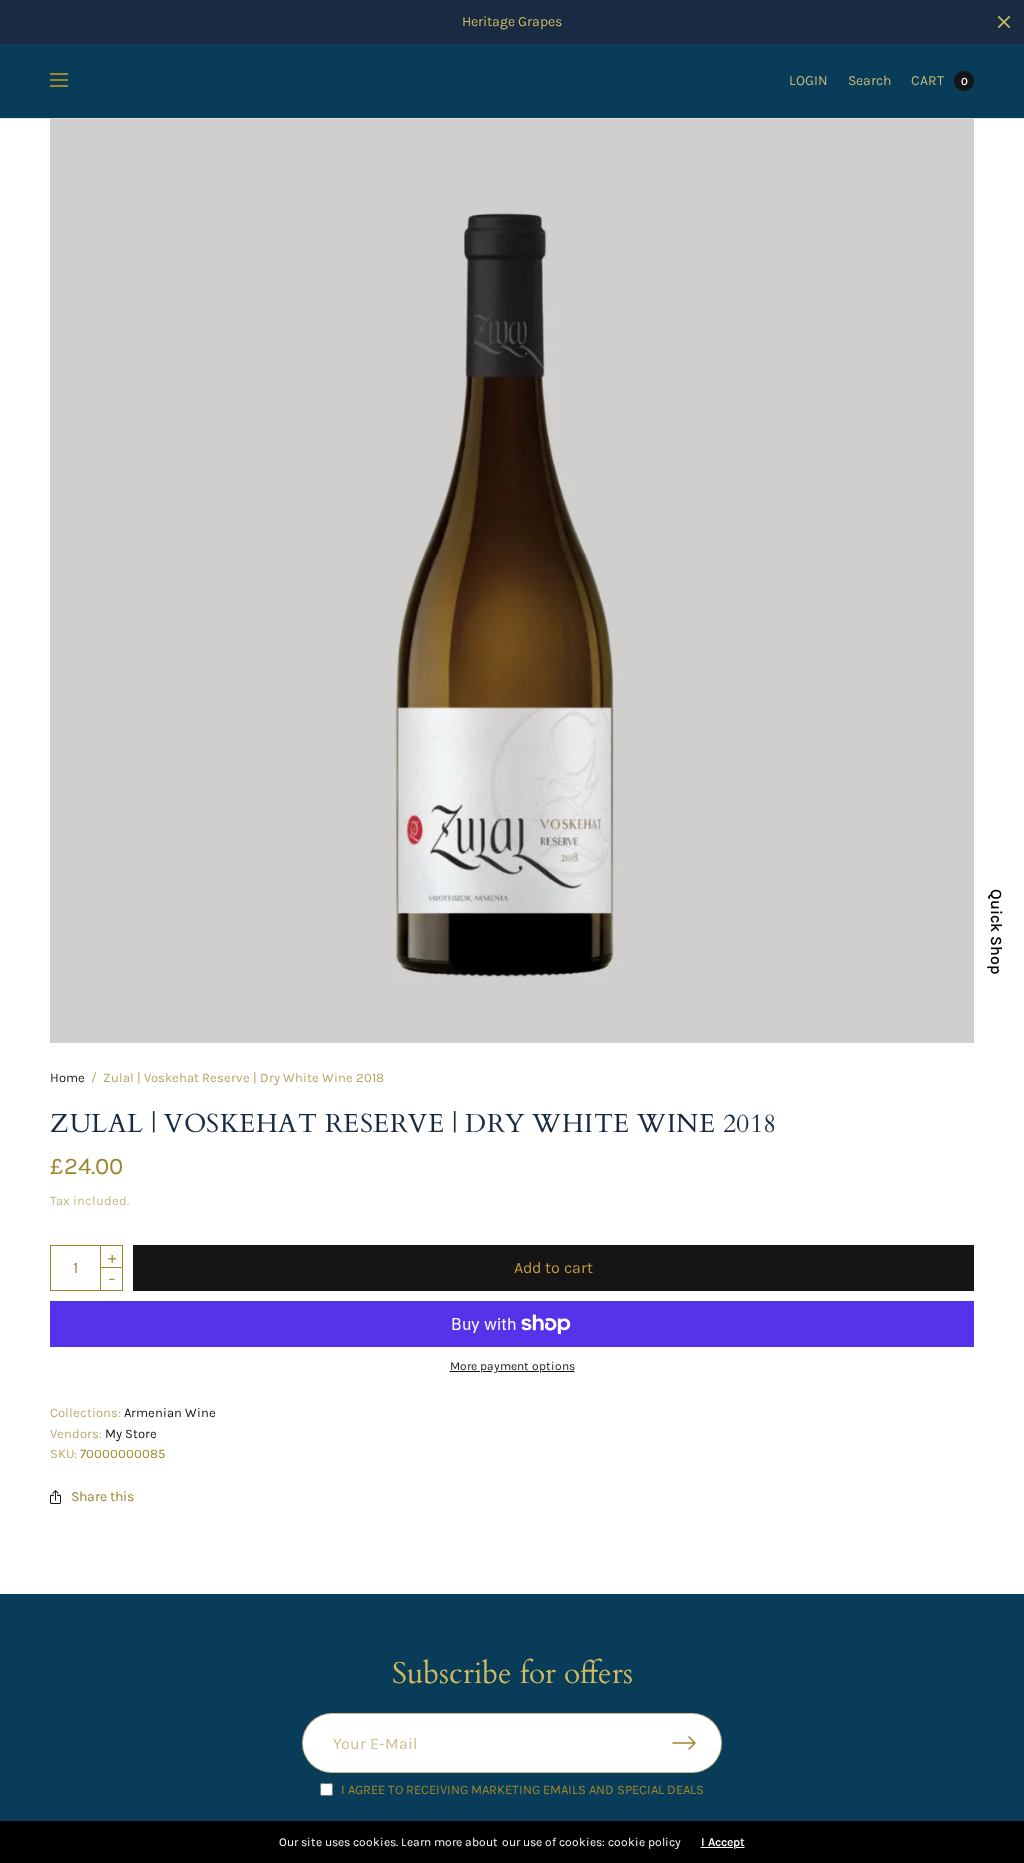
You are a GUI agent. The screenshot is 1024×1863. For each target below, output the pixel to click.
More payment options (512, 1366)
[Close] (1004, 22)
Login (808, 80)
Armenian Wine (170, 1412)
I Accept (723, 1842)
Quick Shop (996, 932)
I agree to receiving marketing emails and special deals (522, 1789)
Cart (927, 80)
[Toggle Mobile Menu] (72, 81)
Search (869, 80)
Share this (102, 1497)
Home (67, 1077)
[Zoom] (512, 581)
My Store (131, 1433)
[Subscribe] (697, 1743)
